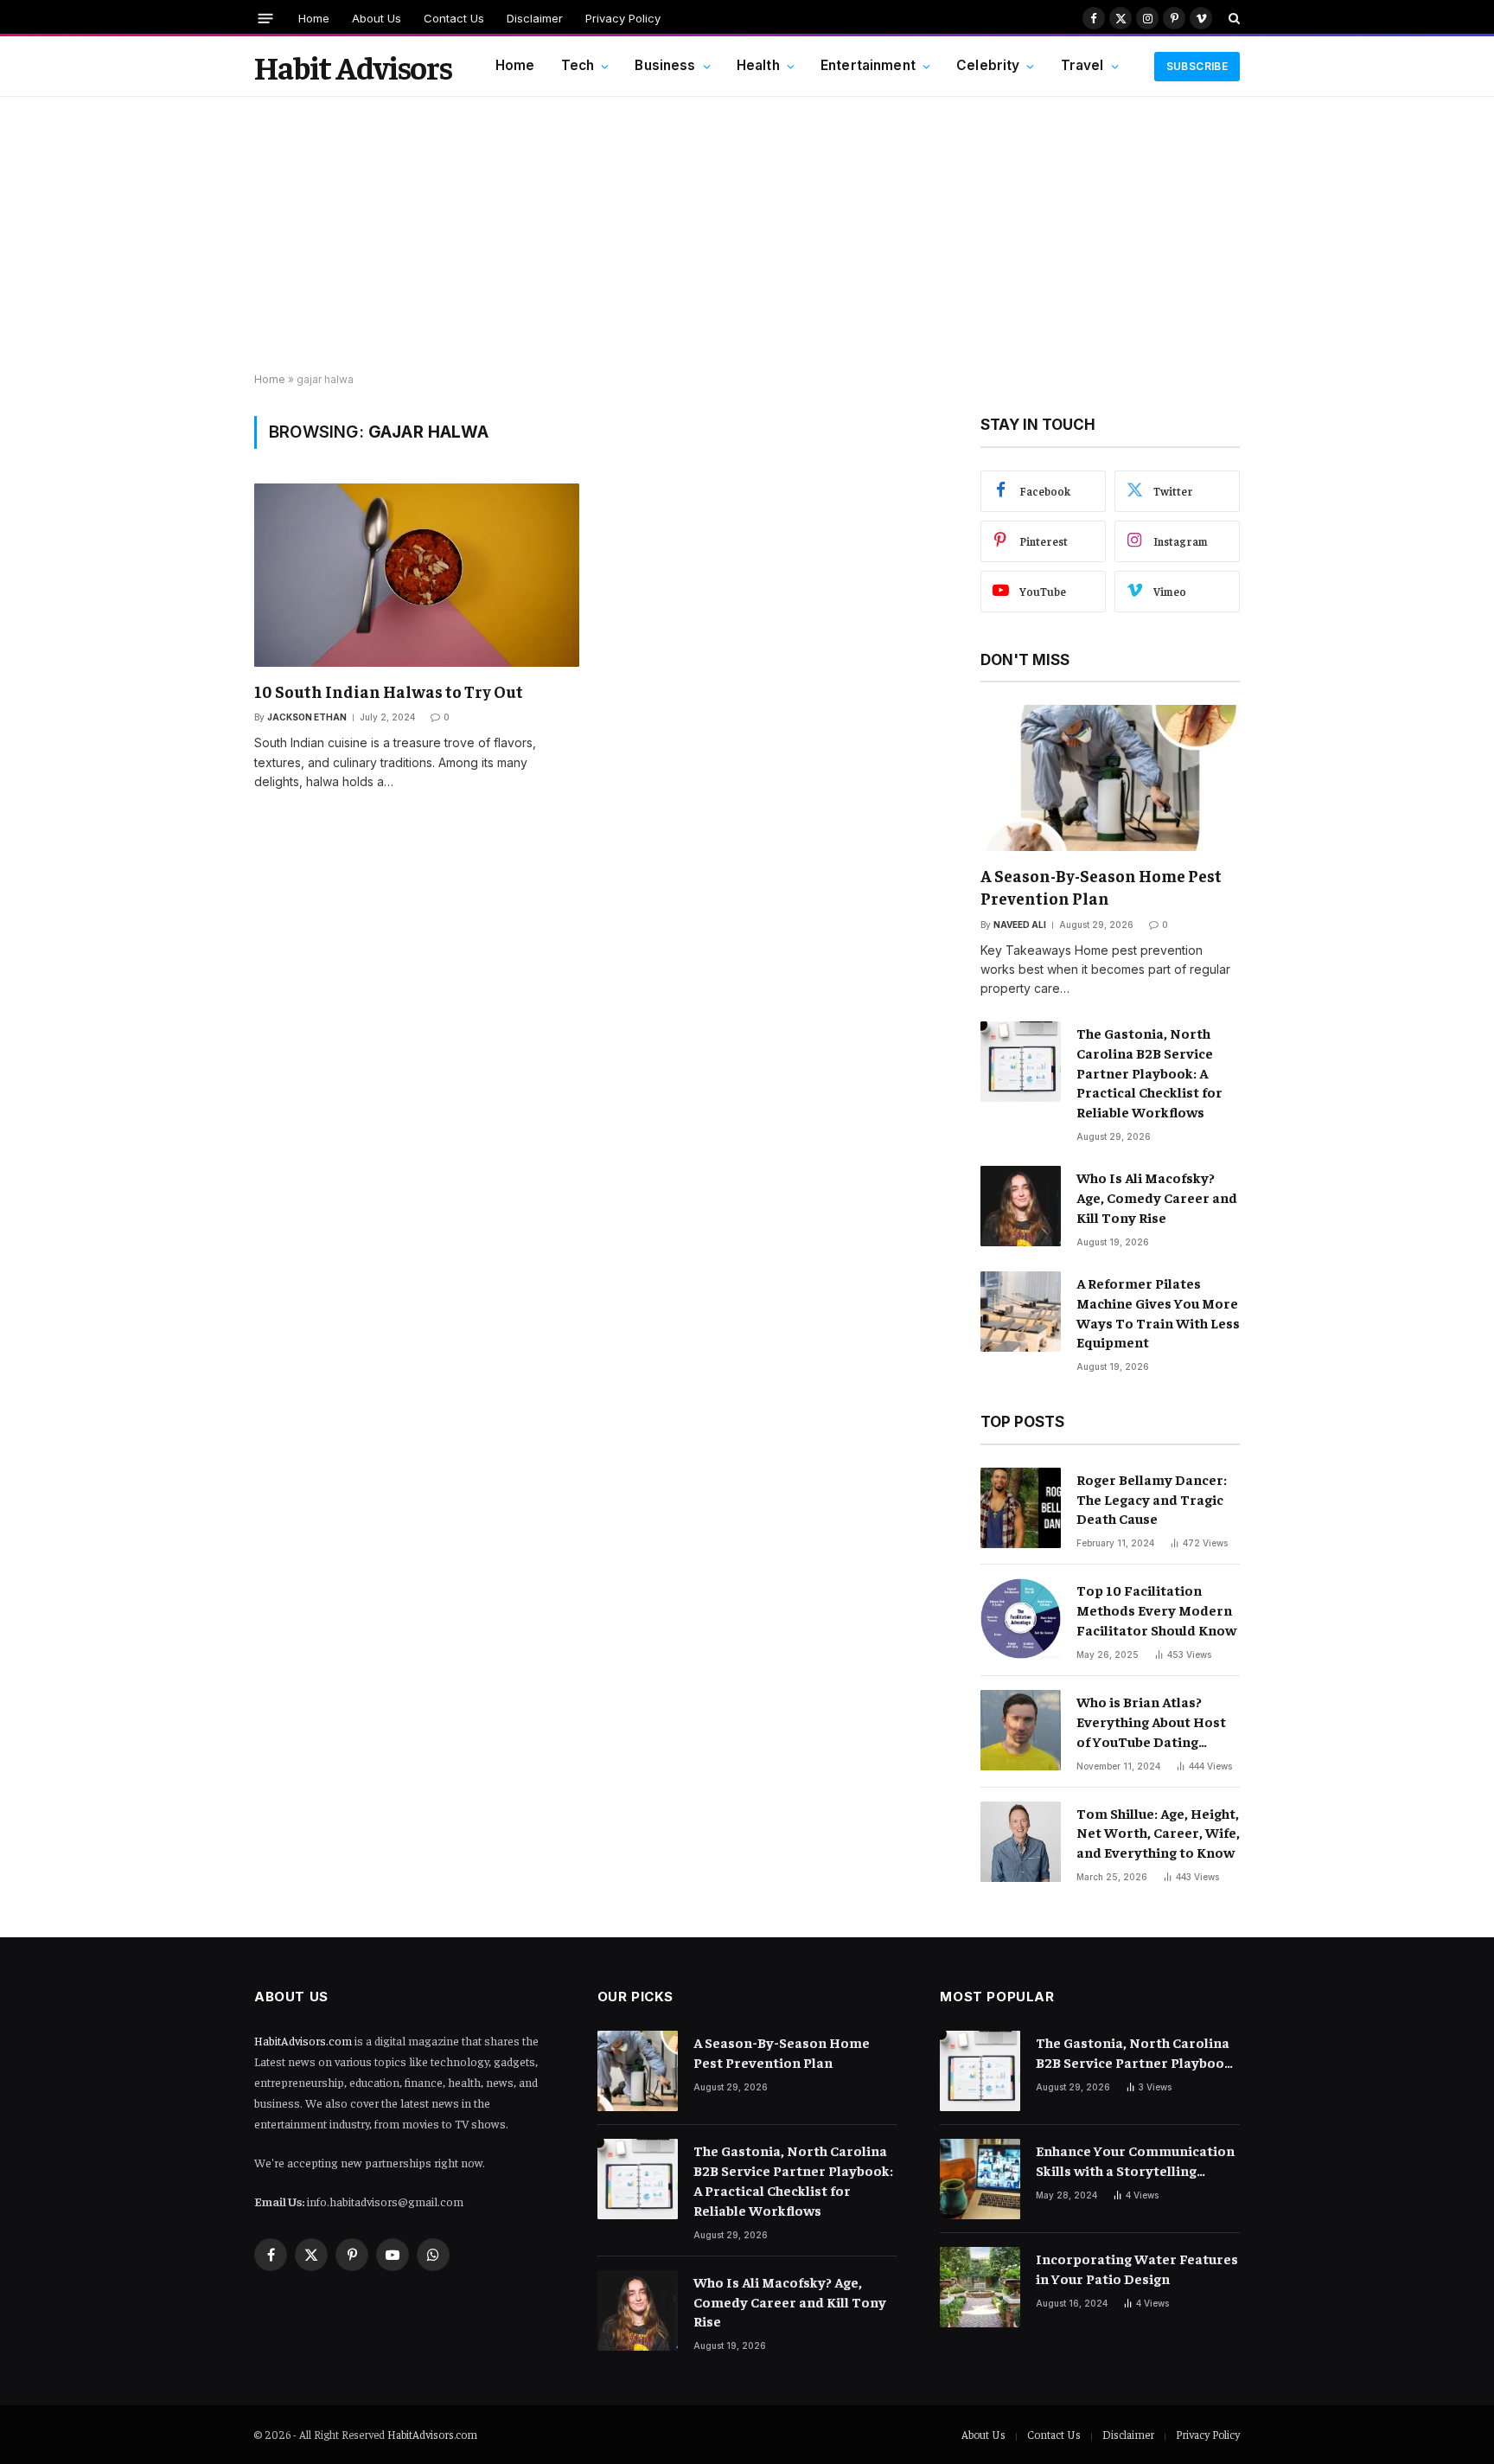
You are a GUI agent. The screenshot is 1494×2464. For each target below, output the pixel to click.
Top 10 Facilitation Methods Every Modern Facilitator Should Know (1156, 1610)
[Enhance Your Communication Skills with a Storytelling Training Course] (980, 2179)
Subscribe (1197, 66)
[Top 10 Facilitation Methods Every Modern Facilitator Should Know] (1021, 1619)
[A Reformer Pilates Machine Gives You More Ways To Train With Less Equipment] (1021, 1312)
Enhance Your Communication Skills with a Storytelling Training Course (1135, 2161)
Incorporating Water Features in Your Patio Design (1137, 2268)
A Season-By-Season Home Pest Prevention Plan (1101, 886)
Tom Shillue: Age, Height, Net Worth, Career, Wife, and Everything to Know (1158, 1833)
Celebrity (988, 65)
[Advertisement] (747, 235)
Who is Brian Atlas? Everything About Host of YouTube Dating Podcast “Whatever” (1151, 1722)
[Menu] (266, 18)
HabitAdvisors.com (303, 2040)
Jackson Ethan (307, 717)
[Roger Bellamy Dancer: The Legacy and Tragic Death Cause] (1021, 1508)
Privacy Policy (623, 18)
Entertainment (868, 65)
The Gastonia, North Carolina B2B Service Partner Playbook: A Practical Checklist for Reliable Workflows (1149, 1072)
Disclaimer (535, 18)
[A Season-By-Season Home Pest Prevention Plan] (1110, 778)
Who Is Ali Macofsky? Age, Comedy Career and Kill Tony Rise (1157, 1197)
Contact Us (454, 18)
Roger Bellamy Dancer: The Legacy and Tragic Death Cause (1152, 1499)
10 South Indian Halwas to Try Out (389, 691)
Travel (1082, 65)
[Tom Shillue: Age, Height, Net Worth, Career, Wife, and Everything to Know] (1021, 1842)
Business (665, 65)
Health (758, 65)
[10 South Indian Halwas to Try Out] (417, 575)
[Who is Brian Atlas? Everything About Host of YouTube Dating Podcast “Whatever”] (1021, 1730)
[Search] (1232, 18)
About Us (377, 18)
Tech (578, 65)
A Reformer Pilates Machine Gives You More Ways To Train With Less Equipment (1158, 1312)
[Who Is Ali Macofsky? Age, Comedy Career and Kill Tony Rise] (1021, 1206)
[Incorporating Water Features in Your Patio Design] (980, 2287)
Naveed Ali (1020, 925)
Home (314, 18)
